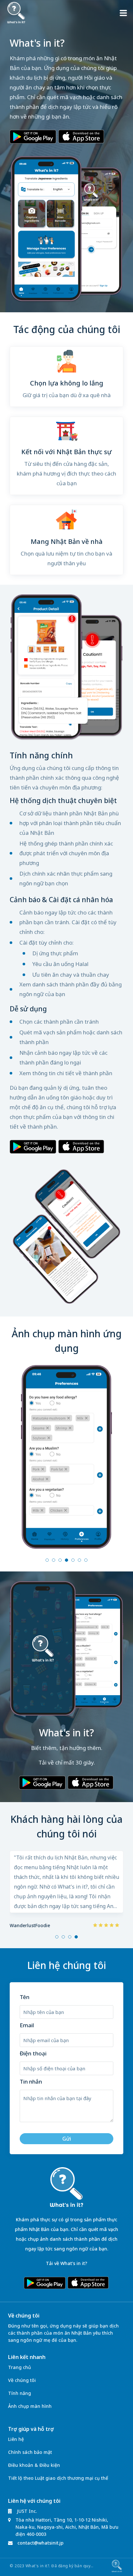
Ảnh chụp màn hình (30, 2406)
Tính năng (20, 2393)
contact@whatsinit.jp (41, 2543)
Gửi (67, 2139)
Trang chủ (20, 2367)
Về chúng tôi (22, 2380)
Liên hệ (16, 2439)
